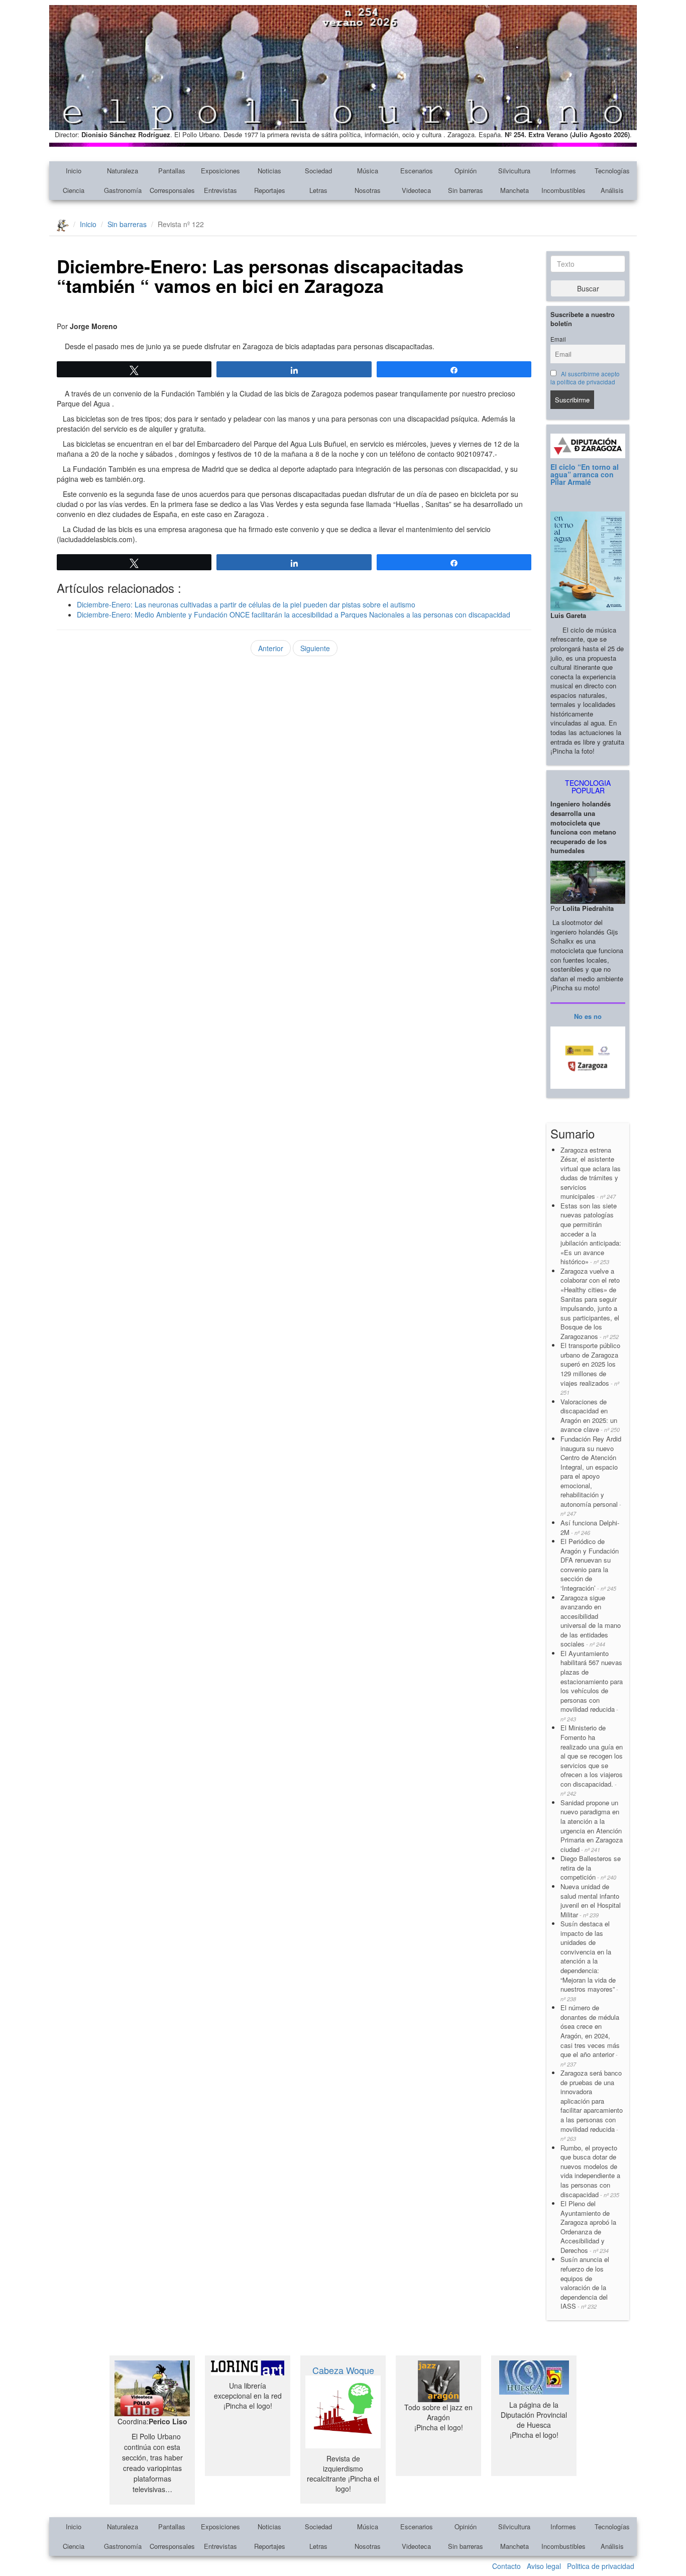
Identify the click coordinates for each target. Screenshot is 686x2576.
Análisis (612, 190)
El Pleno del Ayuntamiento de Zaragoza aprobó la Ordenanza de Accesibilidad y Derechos (588, 2227)
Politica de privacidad (601, 2566)
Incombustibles (563, 190)
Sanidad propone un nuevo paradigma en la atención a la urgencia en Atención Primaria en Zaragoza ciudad (592, 1826)
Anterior (271, 648)
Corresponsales (172, 190)
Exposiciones (220, 171)
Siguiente (315, 648)
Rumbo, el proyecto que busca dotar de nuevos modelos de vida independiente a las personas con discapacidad (590, 2171)
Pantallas (172, 171)
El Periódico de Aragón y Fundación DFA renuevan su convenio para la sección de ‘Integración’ (590, 1565)
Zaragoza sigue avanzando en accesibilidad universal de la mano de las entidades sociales (591, 1621)
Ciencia (74, 190)
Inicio (74, 171)
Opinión (466, 171)
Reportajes (270, 190)
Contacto (506, 2566)
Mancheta (514, 190)
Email (558, 339)
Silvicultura (514, 171)
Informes (563, 171)
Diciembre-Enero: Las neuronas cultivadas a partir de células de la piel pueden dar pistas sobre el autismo (246, 604)
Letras (318, 190)
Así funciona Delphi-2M (590, 1527)
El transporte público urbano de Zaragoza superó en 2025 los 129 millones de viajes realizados (590, 1368)
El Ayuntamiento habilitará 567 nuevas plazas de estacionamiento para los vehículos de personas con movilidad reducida (592, 1686)
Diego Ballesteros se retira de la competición (591, 1868)
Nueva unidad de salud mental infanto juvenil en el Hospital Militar (591, 1900)
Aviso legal (544, 2566)
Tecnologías (612, 171)
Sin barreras (466, 190)
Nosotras (368, 190)
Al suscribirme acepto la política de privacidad (585, 378)
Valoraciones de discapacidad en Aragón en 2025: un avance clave (590, 1416)
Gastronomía (123, 190)
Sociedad (318, 171)
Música (368, 171)
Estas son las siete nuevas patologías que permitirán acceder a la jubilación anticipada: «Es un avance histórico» (591, 1233)
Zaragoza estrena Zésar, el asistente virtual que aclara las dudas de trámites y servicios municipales (591, 1173)
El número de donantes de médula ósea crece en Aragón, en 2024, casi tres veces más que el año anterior (590, 2035)
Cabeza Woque (343, 2370)
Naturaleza (123, 171)
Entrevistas (220, 190)
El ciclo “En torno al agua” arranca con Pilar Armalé (585, 475)
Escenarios (417, 171)
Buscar (588, 288)
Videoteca (416, 190)
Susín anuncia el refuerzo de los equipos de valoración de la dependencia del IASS (585, 2283)
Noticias (269, 171)
